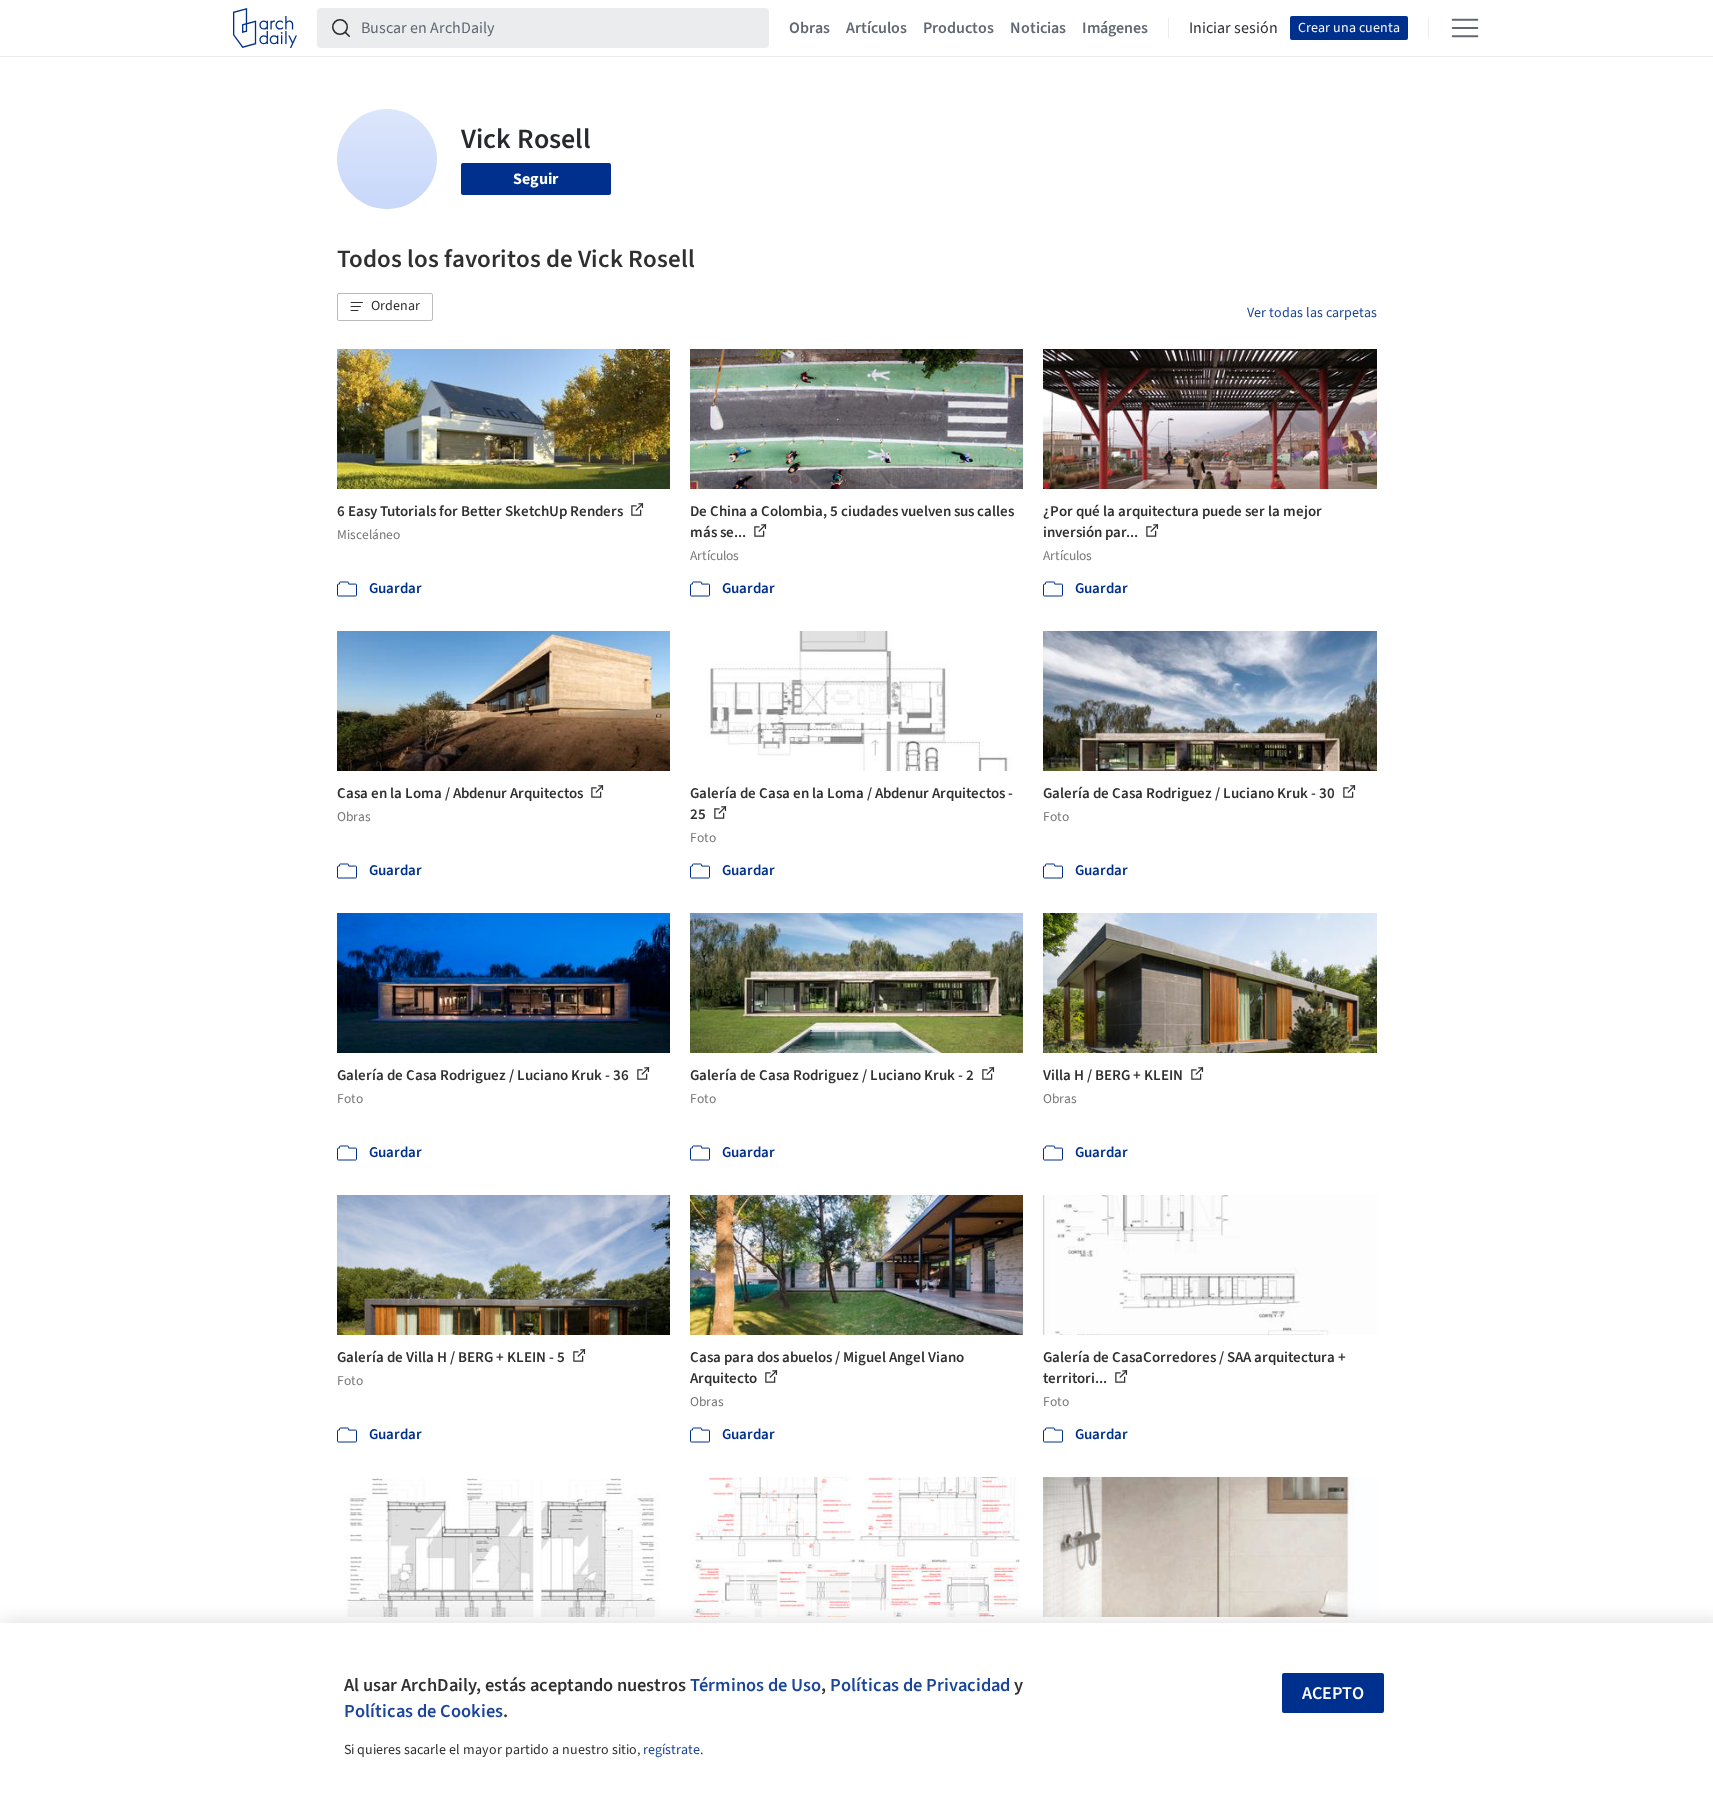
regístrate (671, 1750)
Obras (809, 28)
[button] (385, 307)
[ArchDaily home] (265, 28)
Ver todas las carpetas (1312, 313)
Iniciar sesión (1233, 28)
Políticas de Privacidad (920, 1685)
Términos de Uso (755, 1685)
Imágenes (1115, 28)
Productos (958, 28)
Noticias (1038, 28)
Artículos (876, 28)
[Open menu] (1465, 28)
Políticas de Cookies (423, 1711)
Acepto (1333, 1693)
